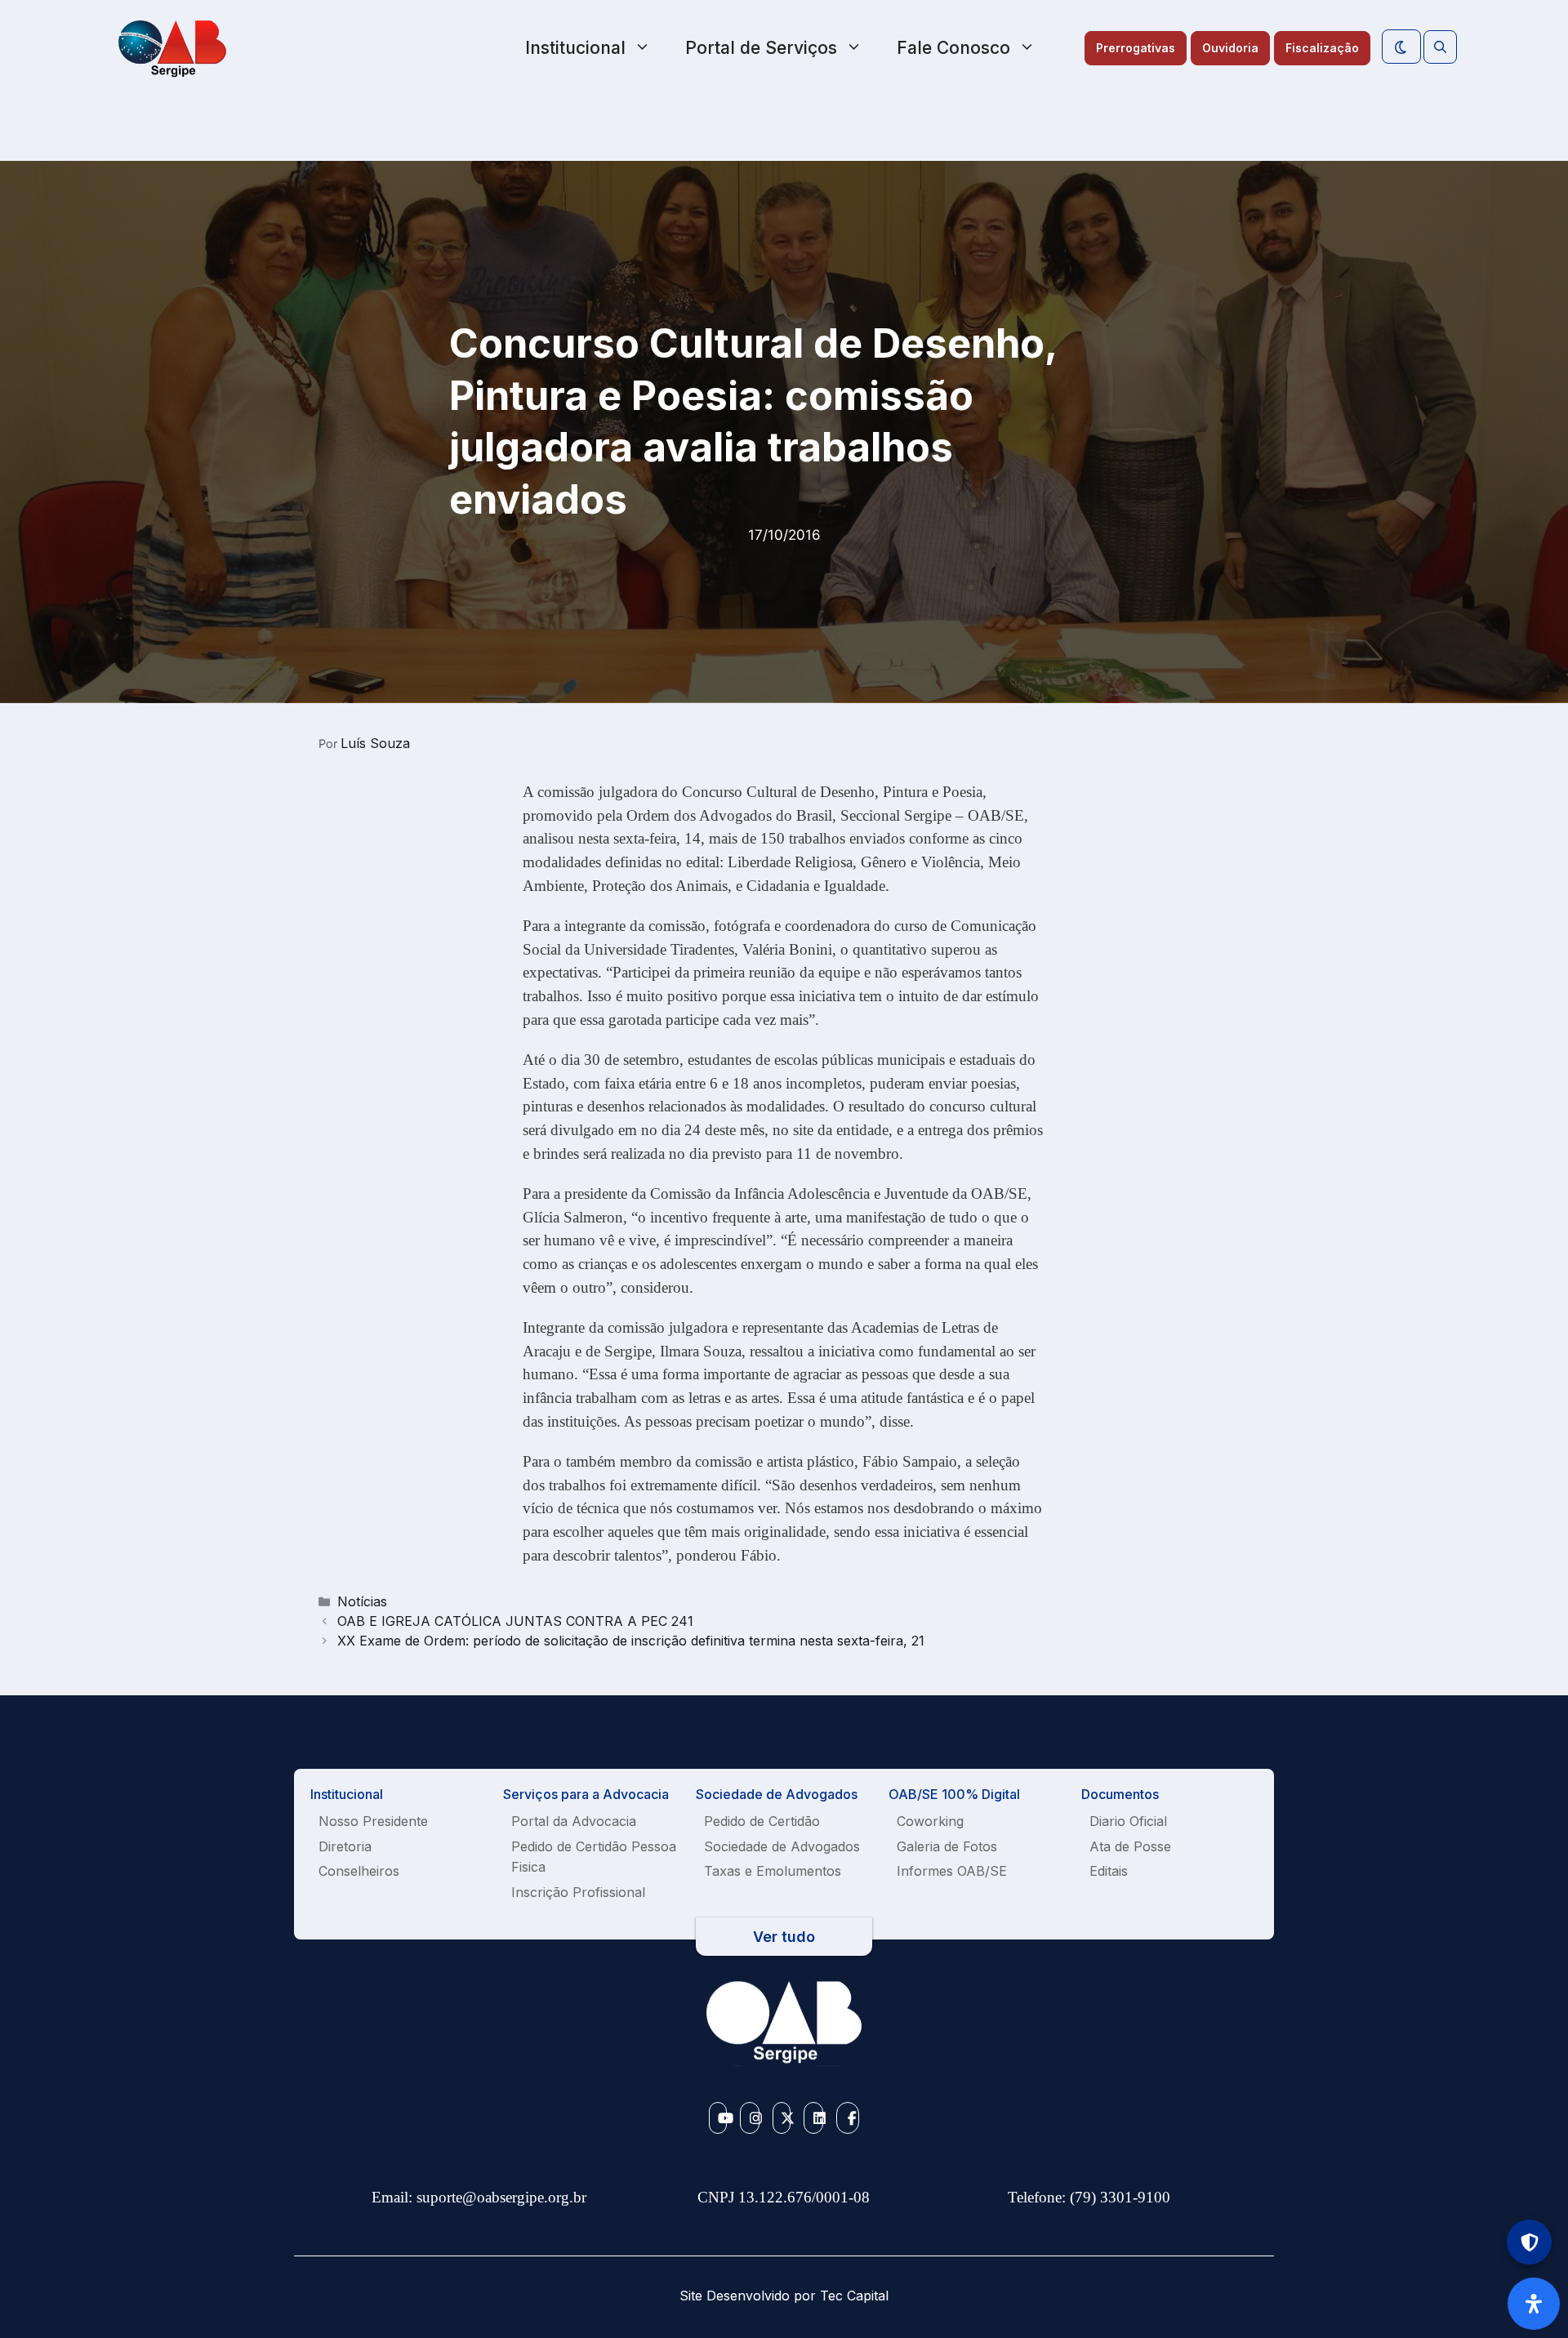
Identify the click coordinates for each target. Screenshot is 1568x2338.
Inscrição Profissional (578, 1892)
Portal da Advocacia (574, 1821)
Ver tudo (784, 1937)
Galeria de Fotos (947, 1846)
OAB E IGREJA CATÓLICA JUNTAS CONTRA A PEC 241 (515, 1621)
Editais (1109, 1871)
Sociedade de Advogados (782, 1846)
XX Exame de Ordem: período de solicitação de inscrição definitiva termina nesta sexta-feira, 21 (631, 1641)
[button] (1440, 47)
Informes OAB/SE (952, 1871)
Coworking (930, 1821)
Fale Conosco (953, 48)
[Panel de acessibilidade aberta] (1534, 2304)
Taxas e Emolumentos (773, 1871)
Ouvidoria (1230, 48)
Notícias (362, 1601)
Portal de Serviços (761, 48)
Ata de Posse (1130, 1846)
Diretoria (345, 1846)
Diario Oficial (1128, 1821)
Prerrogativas (1136, 48)
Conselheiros (359, 1871)
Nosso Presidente (373, 1821)
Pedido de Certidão (762, 1821)
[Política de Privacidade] (1529, 2242)
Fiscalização (1322, 48)
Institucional (575, 48)
